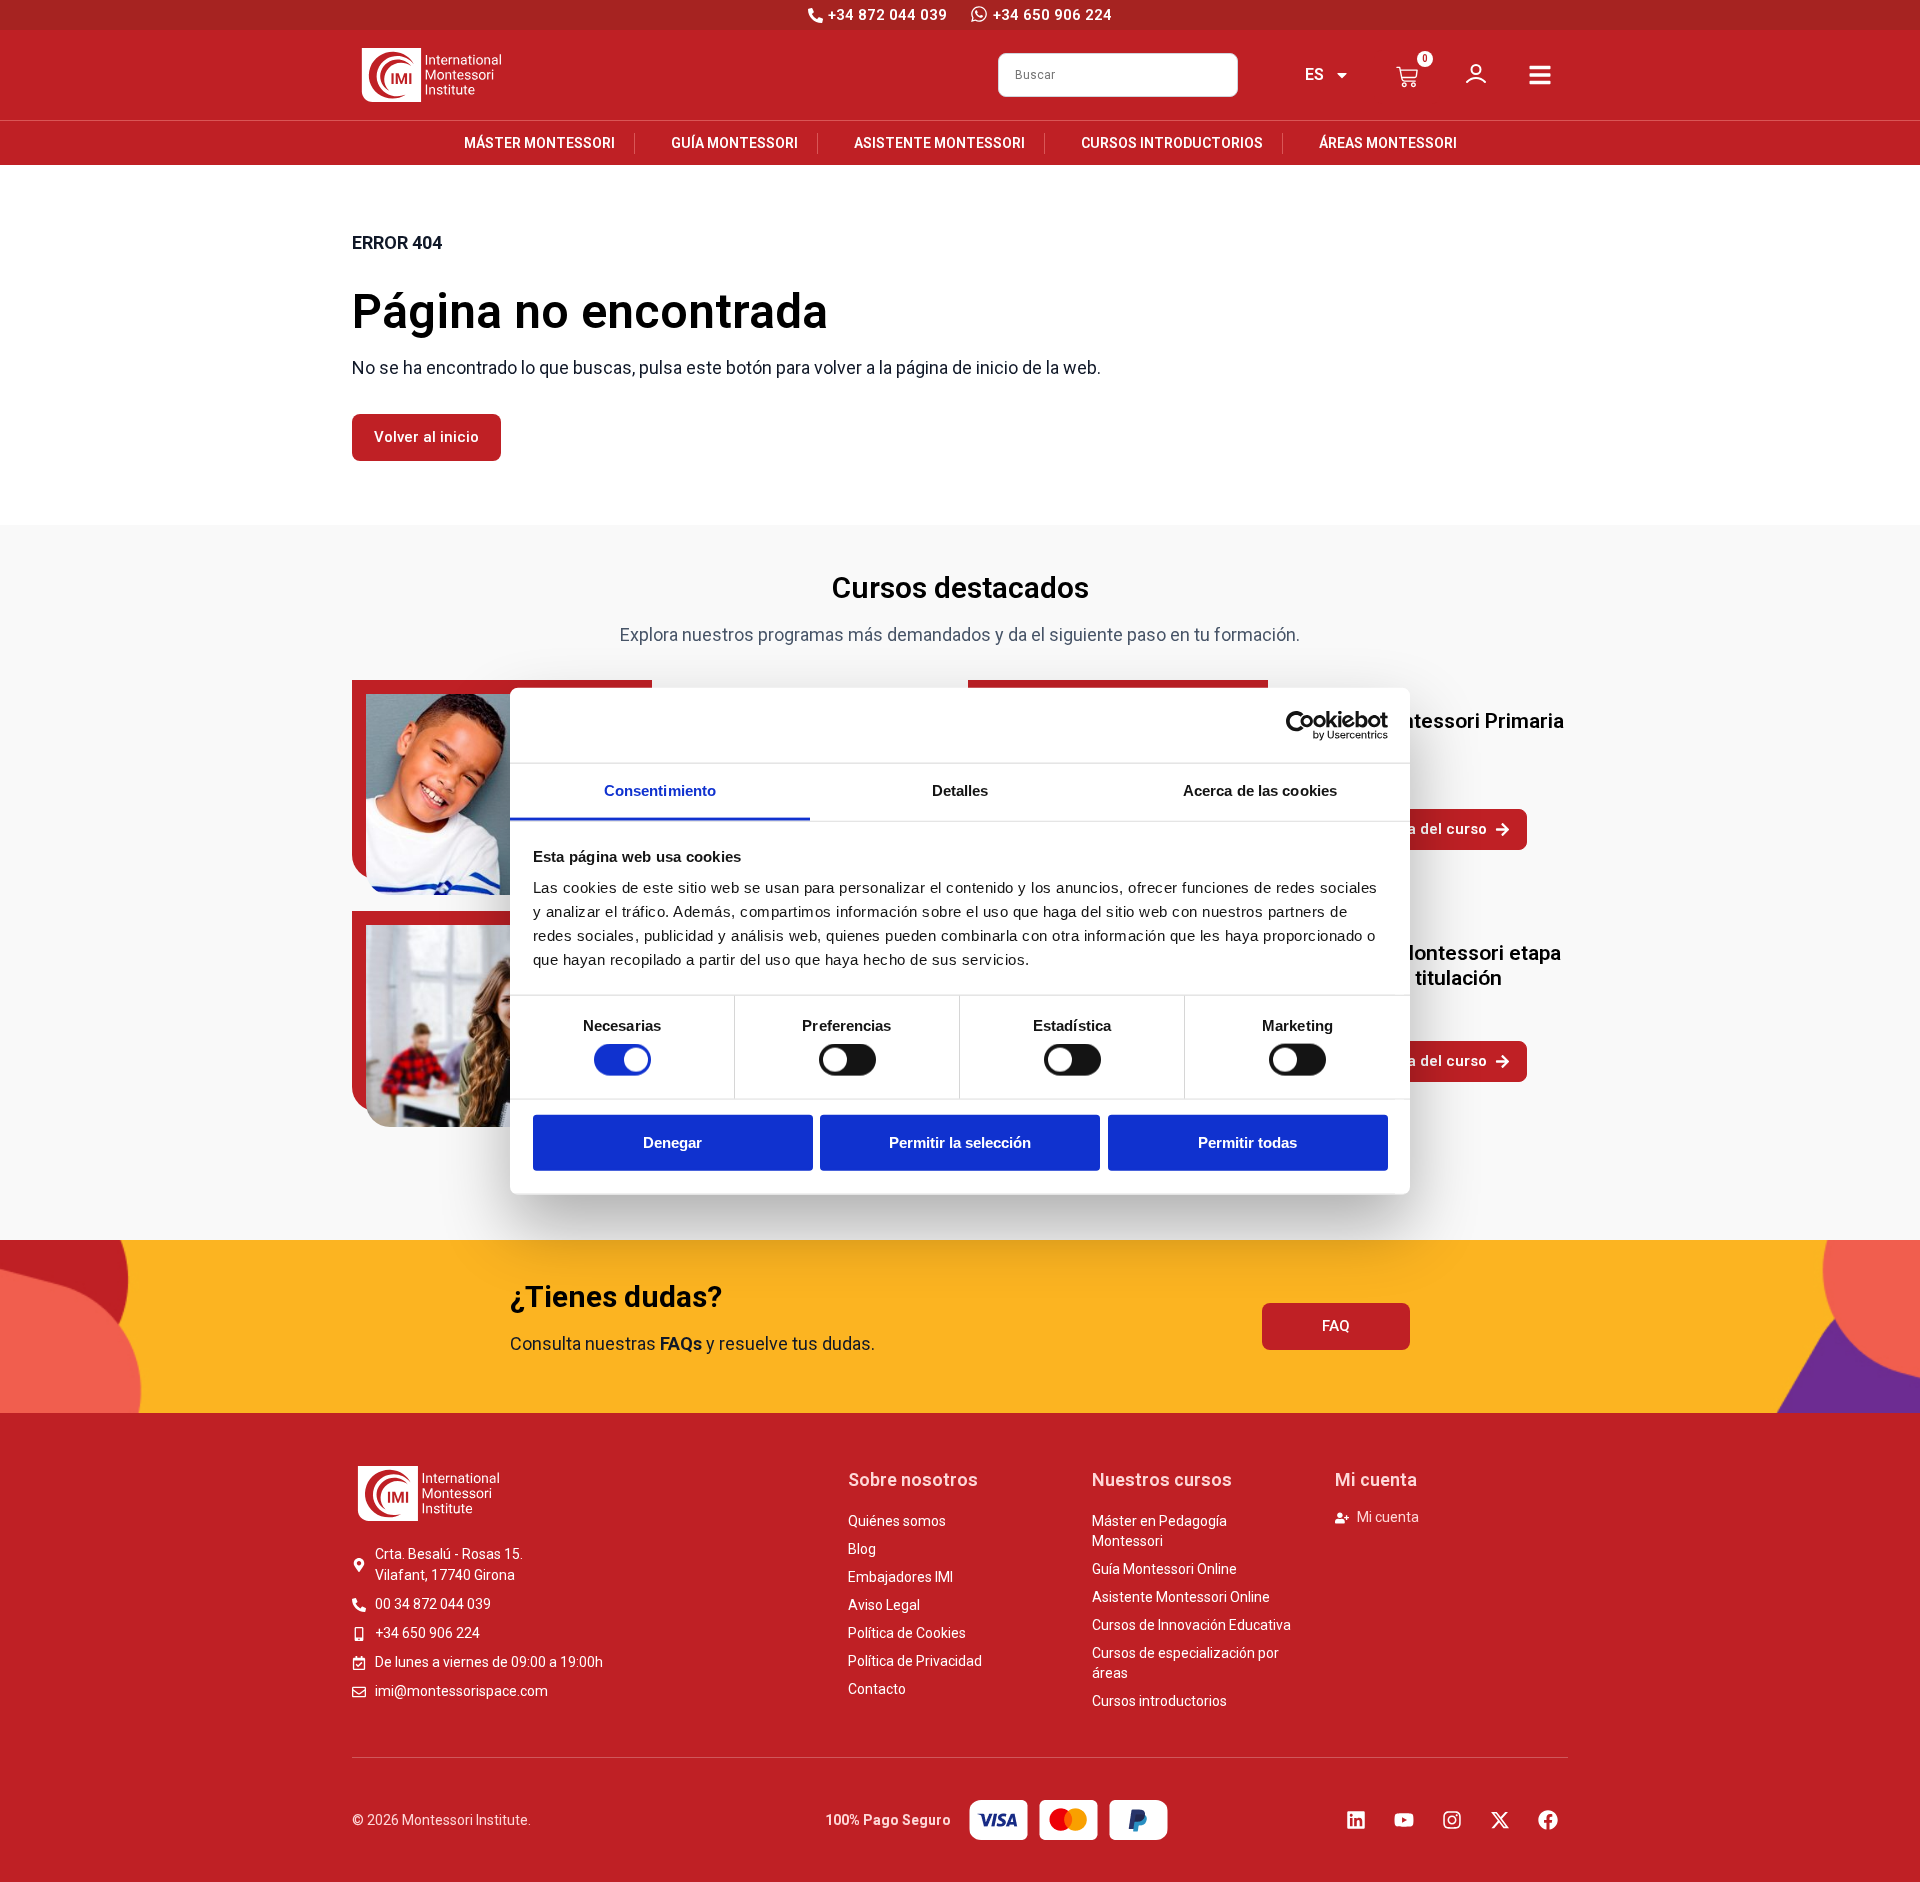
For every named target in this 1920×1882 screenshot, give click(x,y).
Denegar (672, 1141)
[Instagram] (1452, 1820)
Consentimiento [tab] (660, 790)
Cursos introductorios (1172, 143)
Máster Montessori (539, 143)
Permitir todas (1247, 1141)
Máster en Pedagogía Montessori (1159, 1531)
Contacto (877, 1689)
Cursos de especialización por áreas (1185, 1663)
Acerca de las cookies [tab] (1260, 790)
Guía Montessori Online (1164, 1569)
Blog (862, 1549)
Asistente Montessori (939, 143)
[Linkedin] (1356, 1820)
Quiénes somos (897, 1521)
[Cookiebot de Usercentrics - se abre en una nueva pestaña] (1300, 725)
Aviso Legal (884, 1605)
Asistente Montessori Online (1181, 1597)
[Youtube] (1404, 1820)
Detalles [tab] (960, 790)
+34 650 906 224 (1052, 15)
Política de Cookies (907, 1633)
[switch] (847, 1060)
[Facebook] (1548, 1820)
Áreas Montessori (1388, 143)
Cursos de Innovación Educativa (1191, 1625)
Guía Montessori (734, 143)
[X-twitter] (1500, 1820)
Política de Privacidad (915, 1661)
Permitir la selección (960, 1141)
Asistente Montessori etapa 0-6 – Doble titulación (1430, 965)
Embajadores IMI (900, 1577)
